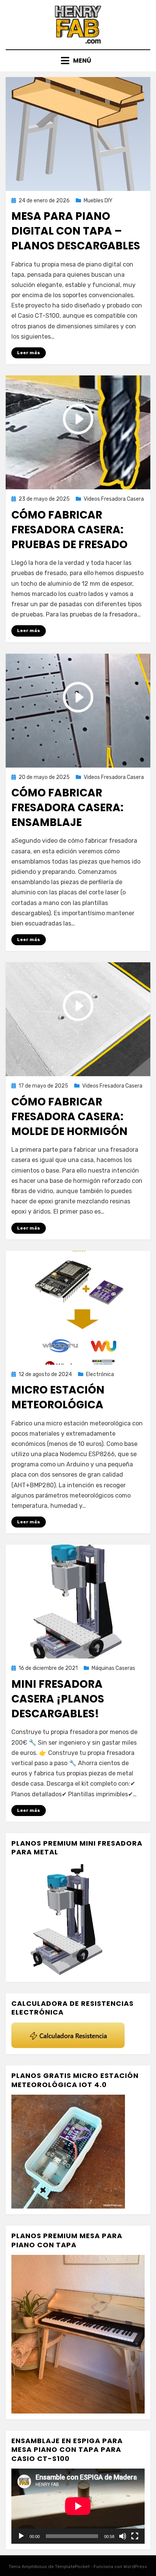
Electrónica (100, 1374)
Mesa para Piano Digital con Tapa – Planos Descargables (76, 231)
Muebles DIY (98, 201)
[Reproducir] (21, 2536)
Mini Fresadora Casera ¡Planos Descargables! (58, 1699)
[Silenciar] (123, 2536)
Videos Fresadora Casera (114, 499)
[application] (78, 2506)
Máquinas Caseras (113, 1668)
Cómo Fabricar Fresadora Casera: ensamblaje (67, 808)
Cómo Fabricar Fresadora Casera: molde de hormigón (69, 1117)
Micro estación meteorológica (58, 1397)
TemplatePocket (72, 2567)
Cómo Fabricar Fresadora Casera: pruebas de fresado (69, 530)
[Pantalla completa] (135, 2536)
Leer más (29, 353)
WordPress (135, 2567)
